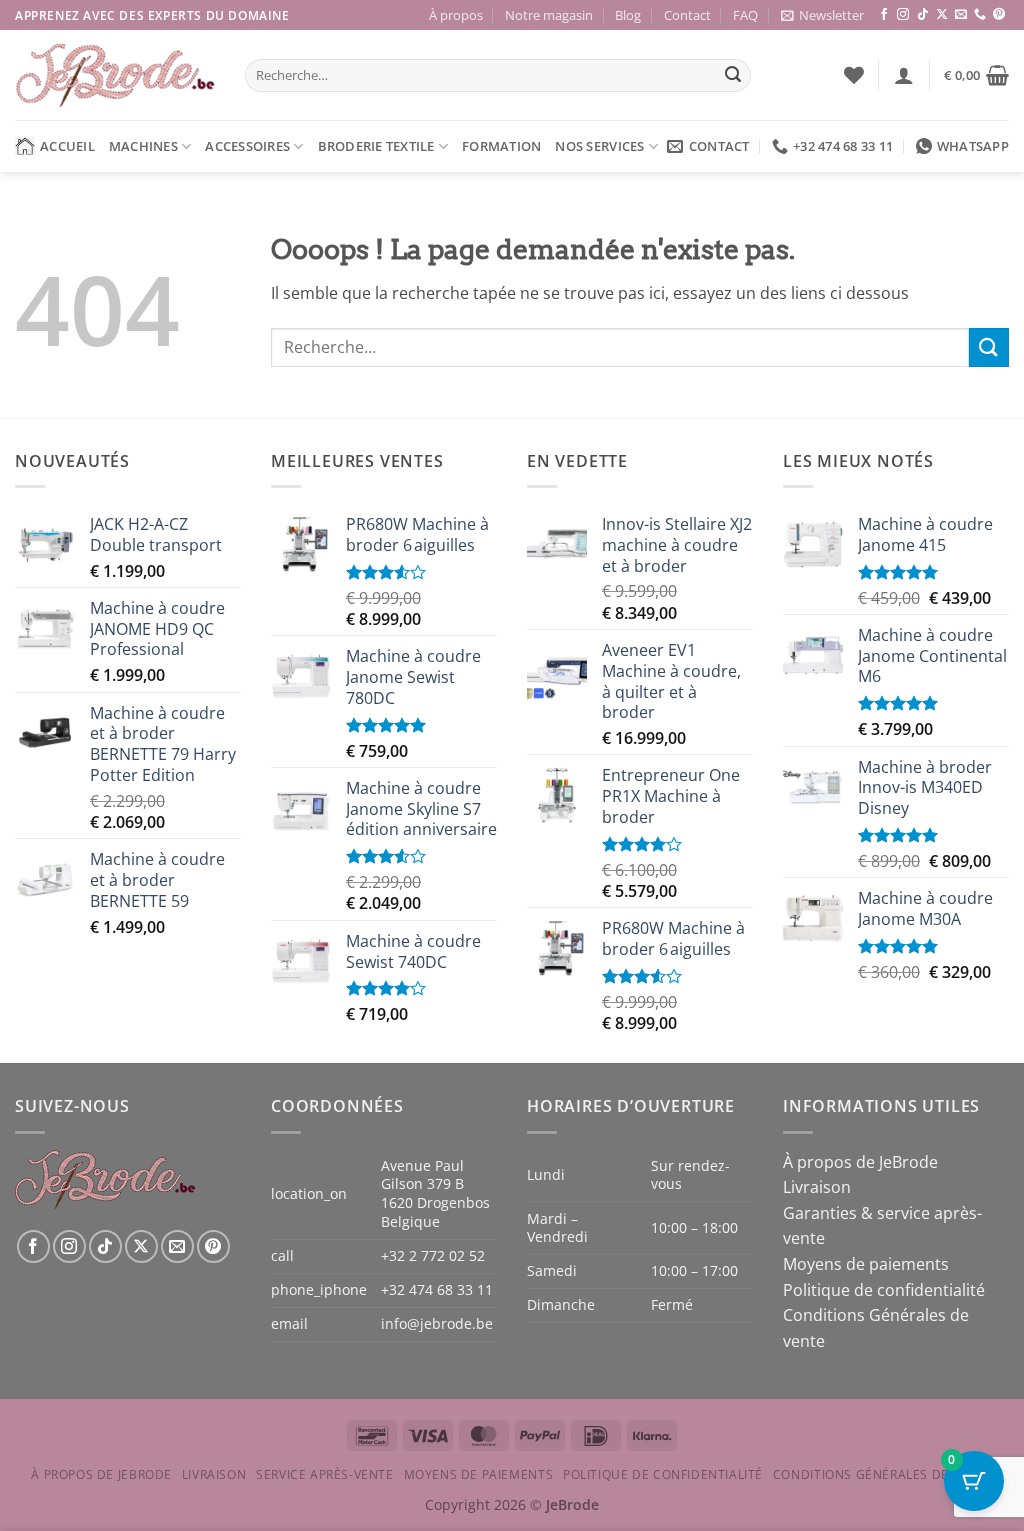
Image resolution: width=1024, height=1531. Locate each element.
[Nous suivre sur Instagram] (903, 15)
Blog (628, 15)
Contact (687, 15)
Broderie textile (376, 146)
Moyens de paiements (866, 1264)
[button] (822, 15)
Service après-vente (325, 1474)
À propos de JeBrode (860, 1162)
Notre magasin (549, 15)
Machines (143, 146)
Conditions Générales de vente (883, 1474)
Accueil (67, 146)
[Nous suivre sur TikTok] (923, 15)
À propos (456, 15)
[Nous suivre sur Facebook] (884, 15)
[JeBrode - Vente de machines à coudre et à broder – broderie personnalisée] (115, 75)
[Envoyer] (733, 76)
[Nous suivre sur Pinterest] (999, 15)
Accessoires (247, 146)
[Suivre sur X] (942, 15)
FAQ (745, 15)
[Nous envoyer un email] (961, 15)
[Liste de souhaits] (854, 75)
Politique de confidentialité (884, 1290)
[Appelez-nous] (980, 15)
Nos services (599, 146)
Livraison (817, 1187)
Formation (501, 146)
